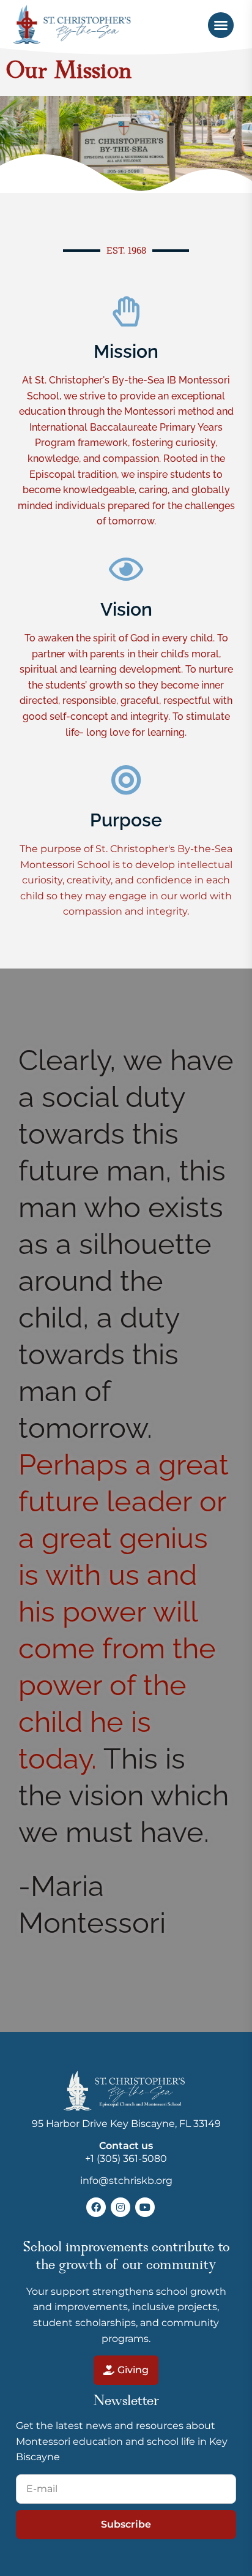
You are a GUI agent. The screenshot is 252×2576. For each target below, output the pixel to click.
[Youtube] (145, 2207)
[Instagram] (120, 2207)
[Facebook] (96, 2207)
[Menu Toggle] (221, 25)
